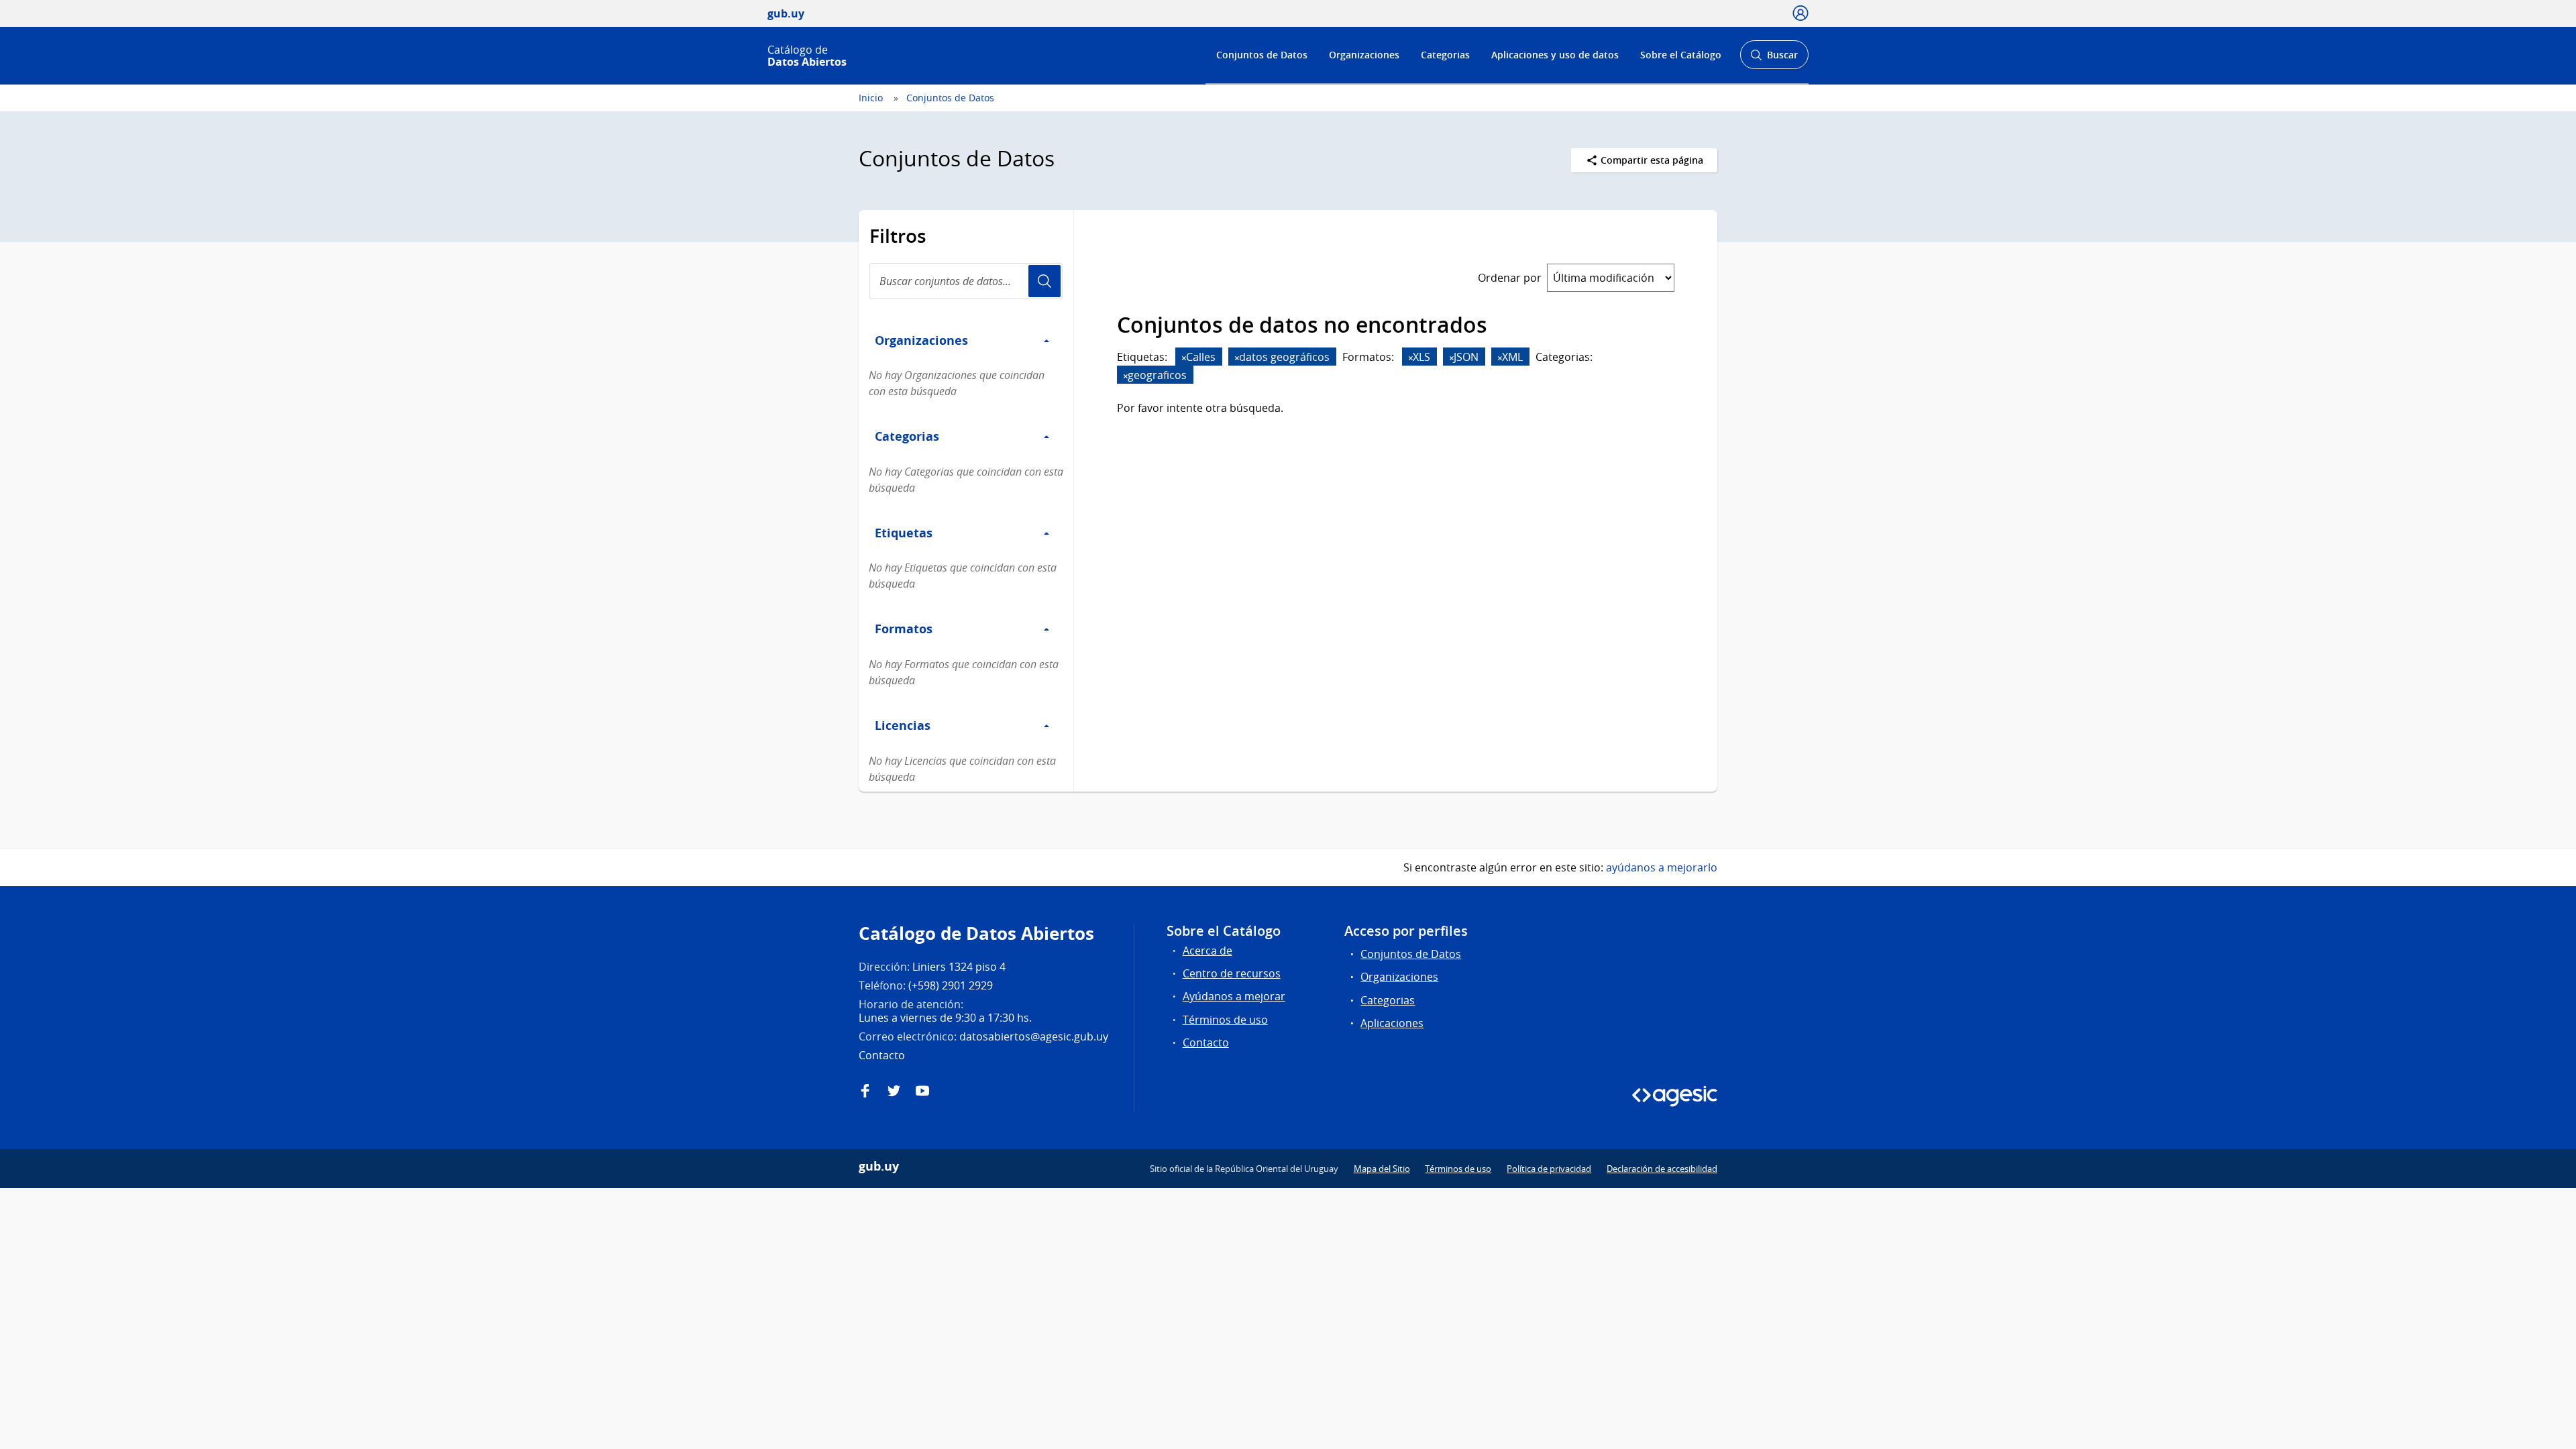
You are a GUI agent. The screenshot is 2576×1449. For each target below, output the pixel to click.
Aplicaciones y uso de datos (1555, 55)
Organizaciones (1364, 55)
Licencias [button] (903, 725)
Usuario (1044, 281)
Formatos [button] (904, 629)
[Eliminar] (1184, 358)
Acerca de (1207, 951)
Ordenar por (1510, 278)
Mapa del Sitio (1382, 1169)
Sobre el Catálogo (1681, 55)
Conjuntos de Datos (1262, 55)
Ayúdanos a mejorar (1234, 996)
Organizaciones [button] (921, 340)
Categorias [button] (907, 436)
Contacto (1206, 1042)
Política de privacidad (1549, 1169)
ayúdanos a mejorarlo (1662, 867)
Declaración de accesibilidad (1662, 1169)
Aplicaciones (1392, 1023)
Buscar (1774, 59)
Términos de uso (1225, 1020)
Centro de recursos (1232, 973)
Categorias (1445, 55)
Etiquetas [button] (904, 533)
